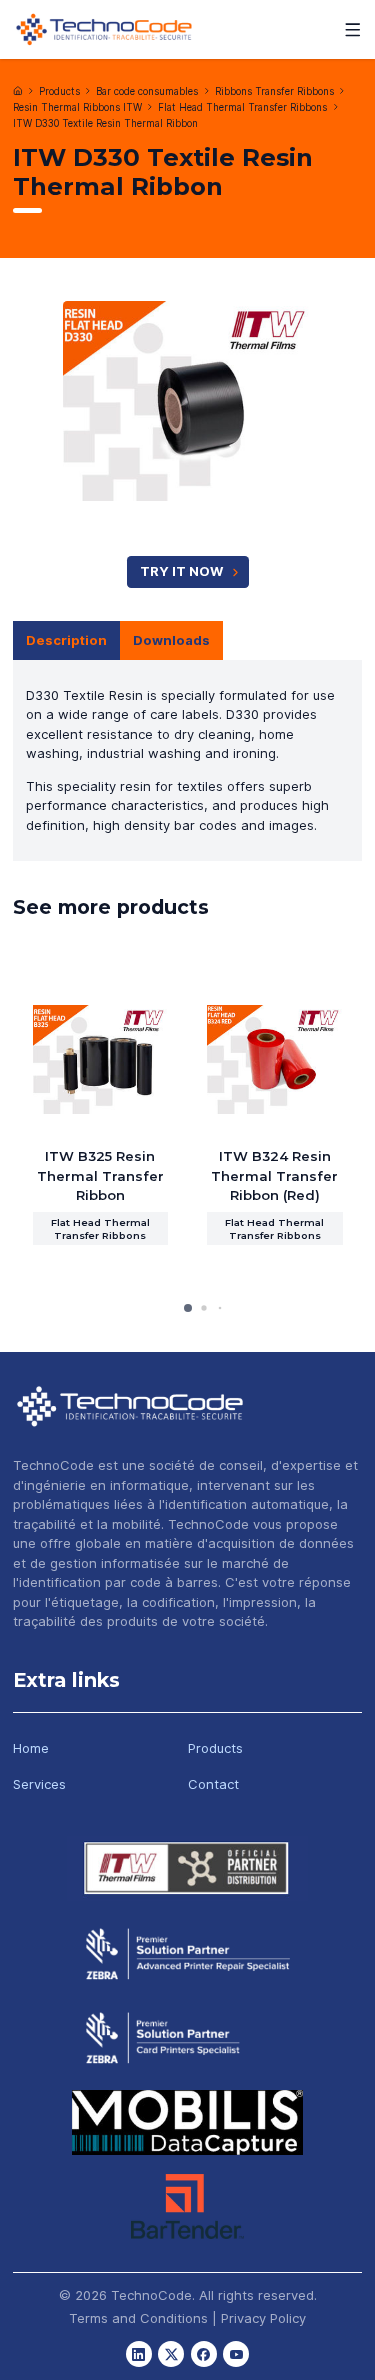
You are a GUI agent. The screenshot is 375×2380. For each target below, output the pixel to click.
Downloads (171, 640)
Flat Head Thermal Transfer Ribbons (242, 107)
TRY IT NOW (181, 571)
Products (59, 91)
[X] (171, 2354)
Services (39, 1784)
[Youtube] (236, 2354)
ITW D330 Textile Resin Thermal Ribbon (105, 123)
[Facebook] (204, 2354)
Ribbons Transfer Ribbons (274, 91)
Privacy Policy (263, 2318)
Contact (213, 1784)
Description (66, 640)
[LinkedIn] (139, 2354)
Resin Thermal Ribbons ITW (77, 107)
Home (31, 1748)
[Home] (18, 91)
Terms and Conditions (138, 2318)
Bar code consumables (147, 91)
